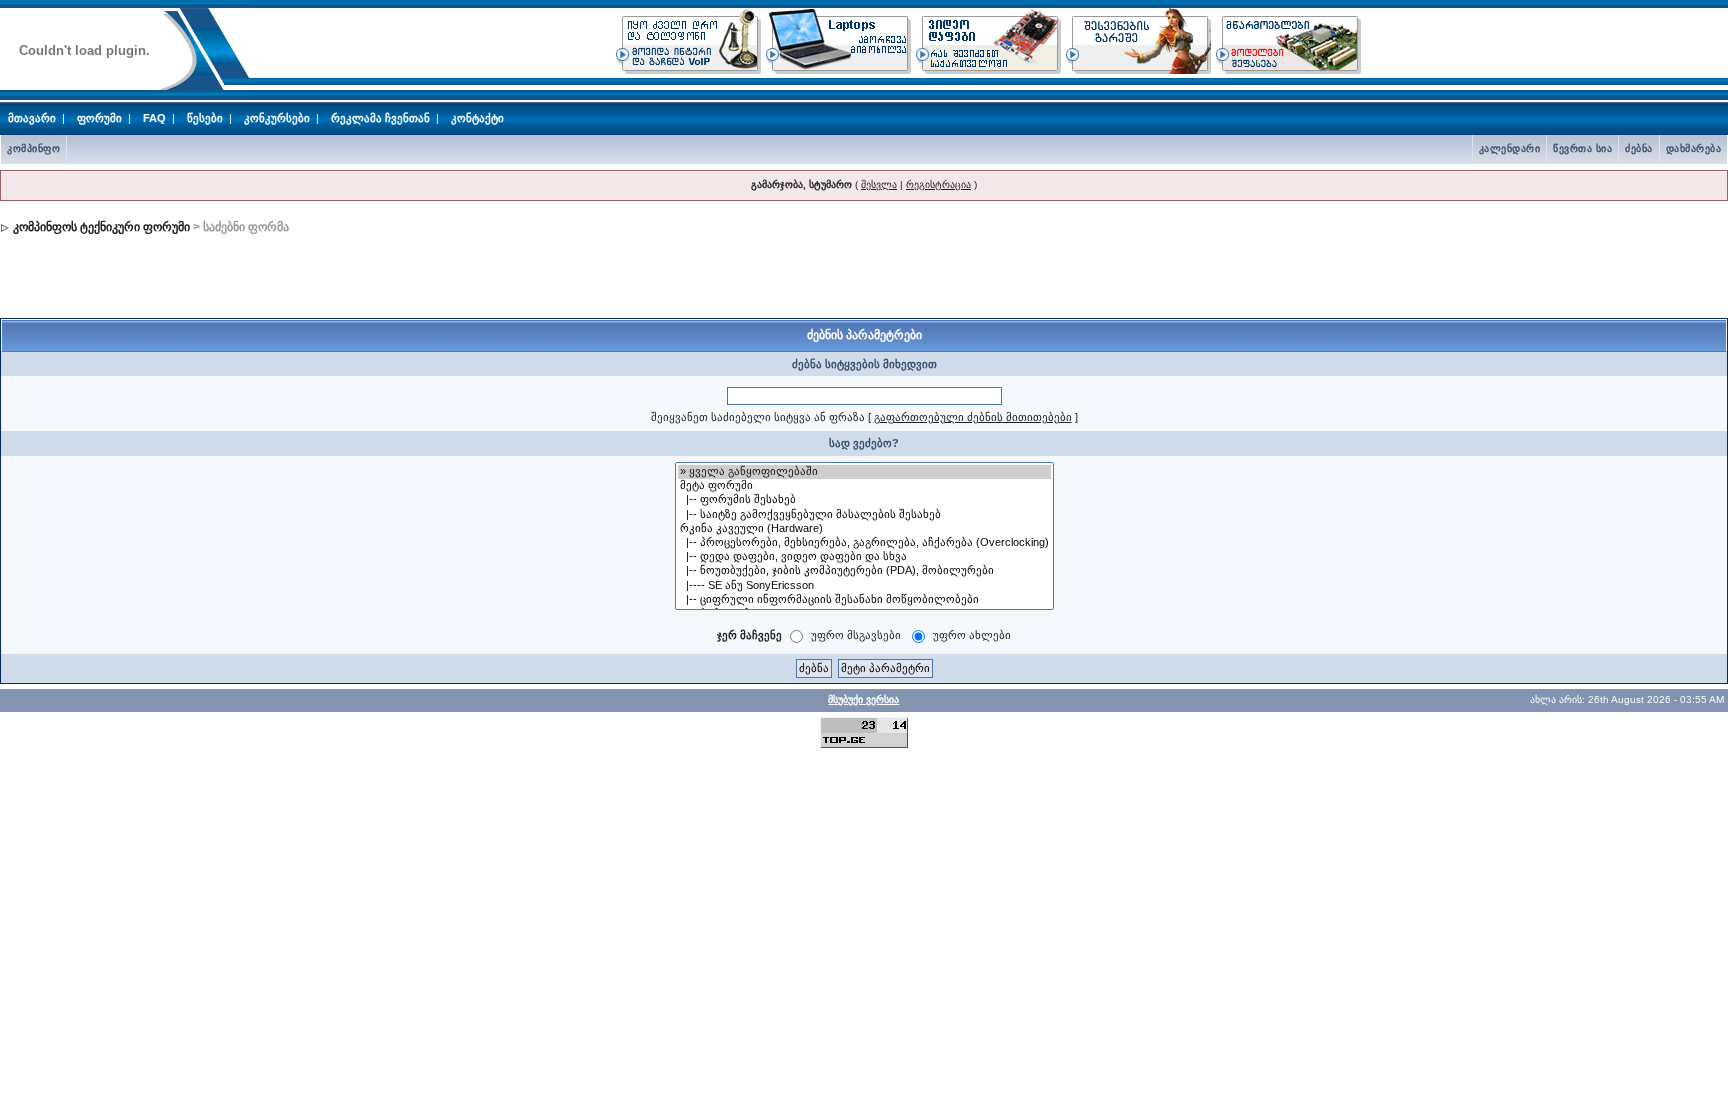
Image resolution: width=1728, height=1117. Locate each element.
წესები (205, 118)
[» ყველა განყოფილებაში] (864, 472)
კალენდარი (1510, 148)
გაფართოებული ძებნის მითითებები (973, 417)
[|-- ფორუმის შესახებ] (864, 500)
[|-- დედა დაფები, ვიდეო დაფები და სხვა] (864, 557)
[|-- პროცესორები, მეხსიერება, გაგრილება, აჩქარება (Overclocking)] (864, 543)
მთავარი (32, 118)
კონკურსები (277, 118)
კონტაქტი (477, 118)
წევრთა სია (1582, 148)
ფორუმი (99, 118)
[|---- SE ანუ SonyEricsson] (864, 586)
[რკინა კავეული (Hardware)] (864, 529)
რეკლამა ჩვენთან (380, 118)
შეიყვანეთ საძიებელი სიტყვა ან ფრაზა (758, 417)
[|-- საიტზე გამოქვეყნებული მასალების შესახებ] (864, 515)
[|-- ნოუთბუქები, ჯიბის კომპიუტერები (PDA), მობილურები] (864, 571)
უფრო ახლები (972, 635)
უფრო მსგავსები (856, 635)
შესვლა (879, 184)
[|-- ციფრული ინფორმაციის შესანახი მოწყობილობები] (864, 600)
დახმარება (1694, 148)
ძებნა (1639, 148)
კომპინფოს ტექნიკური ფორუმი (101, 227)
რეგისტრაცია (938, 184)
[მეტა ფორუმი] (864, 486)
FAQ (154, 118)
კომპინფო (33, 148)
